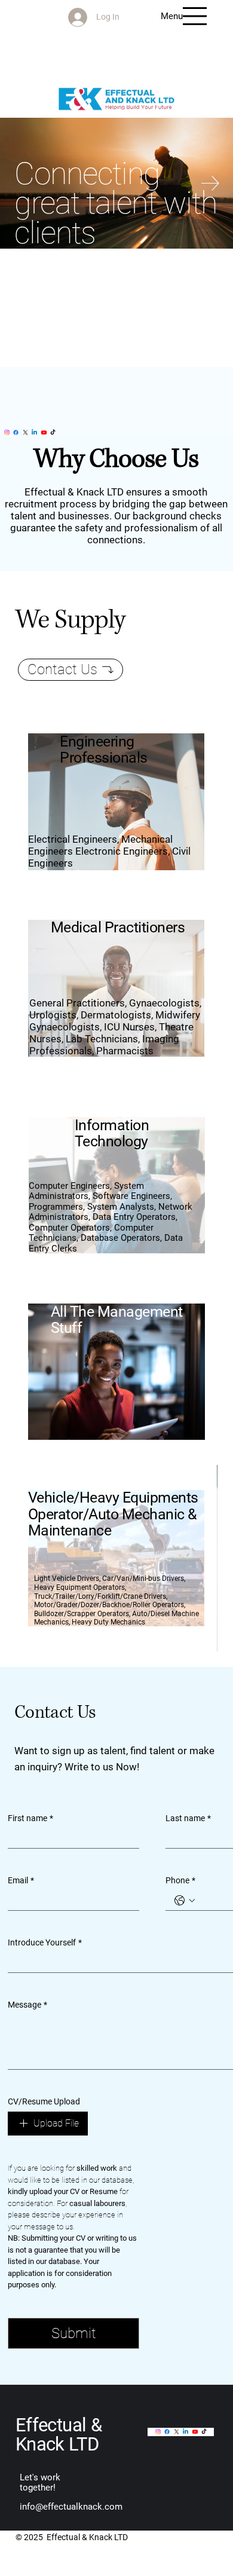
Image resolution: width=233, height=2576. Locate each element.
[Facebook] (16, 432)
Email (21, 1880)
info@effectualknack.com (71, 2507)
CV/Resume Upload (44, 2101)
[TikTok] (53, 432)
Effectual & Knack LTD (59, 2434)
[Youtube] (44, 432)
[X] (25, 432)
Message (27, 2005)
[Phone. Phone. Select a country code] (185, 1901)
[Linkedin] (34, 432)
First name (30, 1818)
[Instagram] (7, 432)
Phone (180, 1880)
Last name (188, 1818)
